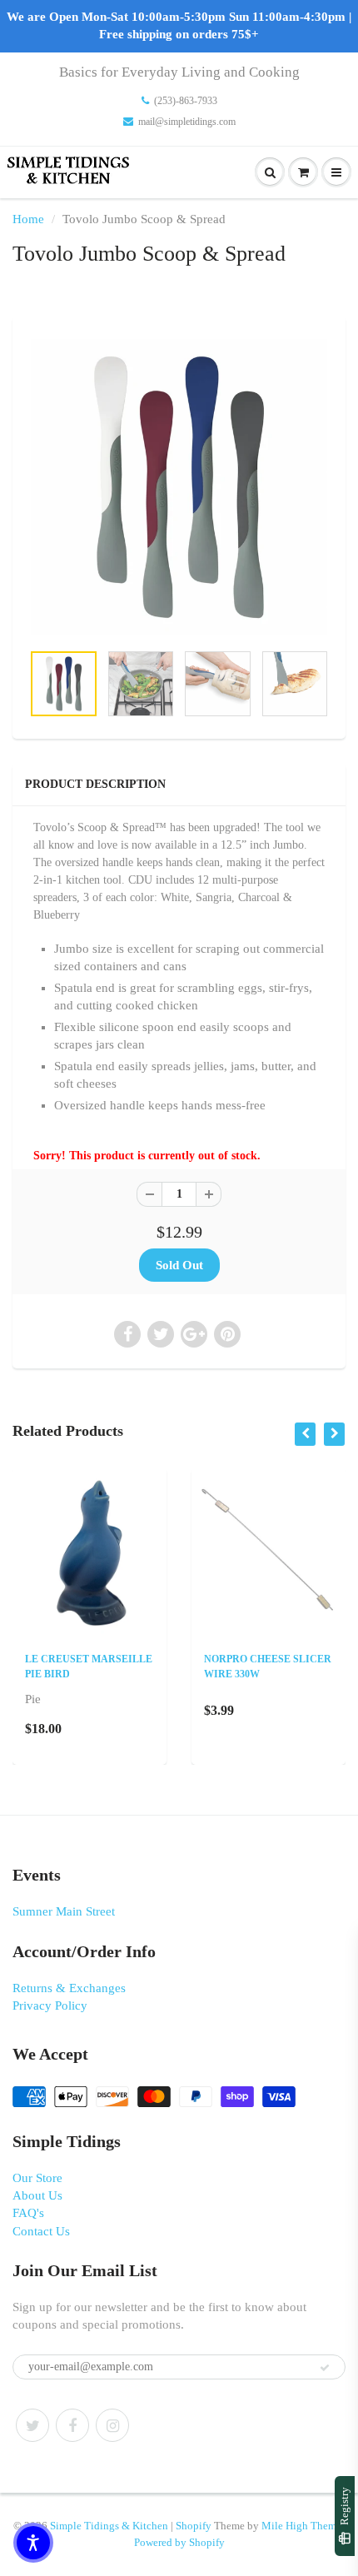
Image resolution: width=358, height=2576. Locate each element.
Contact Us (41, 2231)
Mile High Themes (303, 2526)
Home (28, 219)
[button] (33, 2543)
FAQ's (28, 2213)
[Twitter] (32, 2425)
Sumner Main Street (64, 1911)
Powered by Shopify (179, 2542)
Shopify (194, 2526)
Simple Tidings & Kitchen (109, 2526)
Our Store (37, 2178)
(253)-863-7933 (186, 101)
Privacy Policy (50, 2005)
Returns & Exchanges (69, 1988)
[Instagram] (112, 2425)
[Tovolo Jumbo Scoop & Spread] (179, 487)
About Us (37, 2195)
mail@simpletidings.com (187, 122)
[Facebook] (72, 2425)
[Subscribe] (325, 2368)
